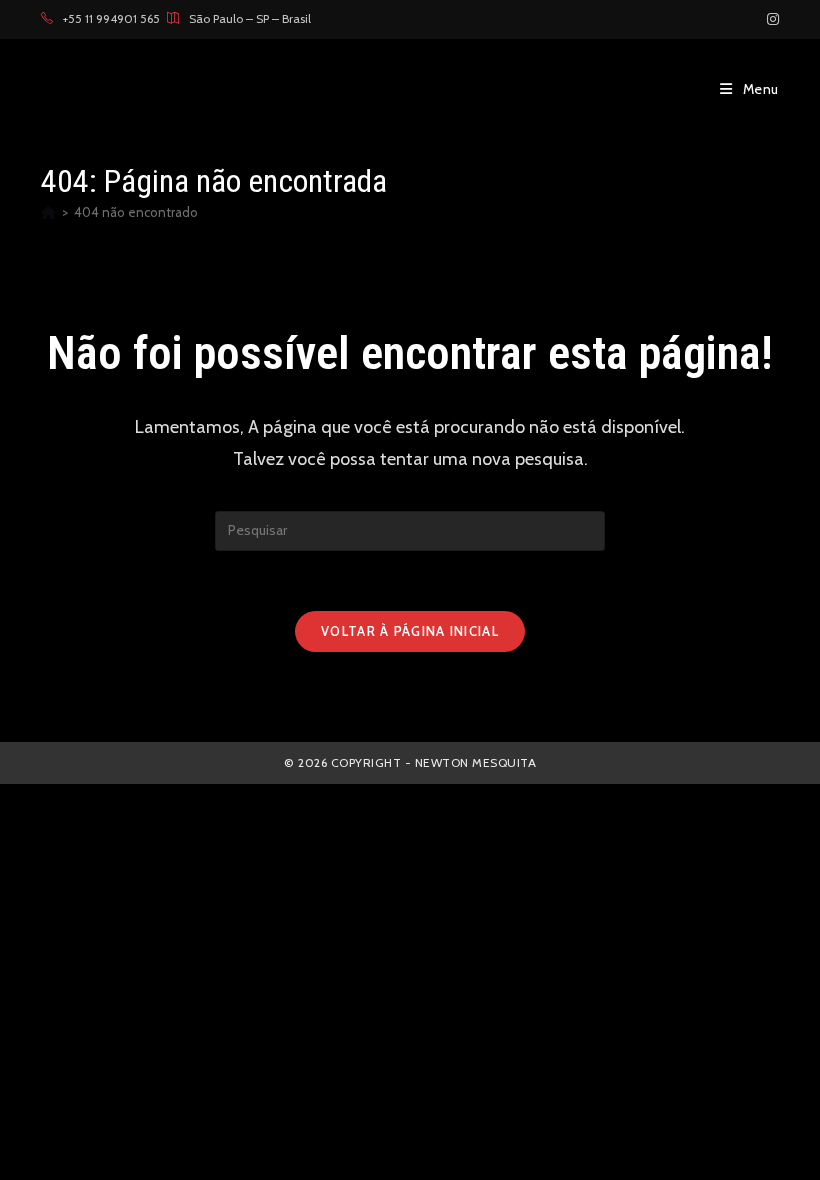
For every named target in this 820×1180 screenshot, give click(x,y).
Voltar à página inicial (410, 631)
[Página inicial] (48, 212)
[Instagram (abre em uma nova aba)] (770, 19)
